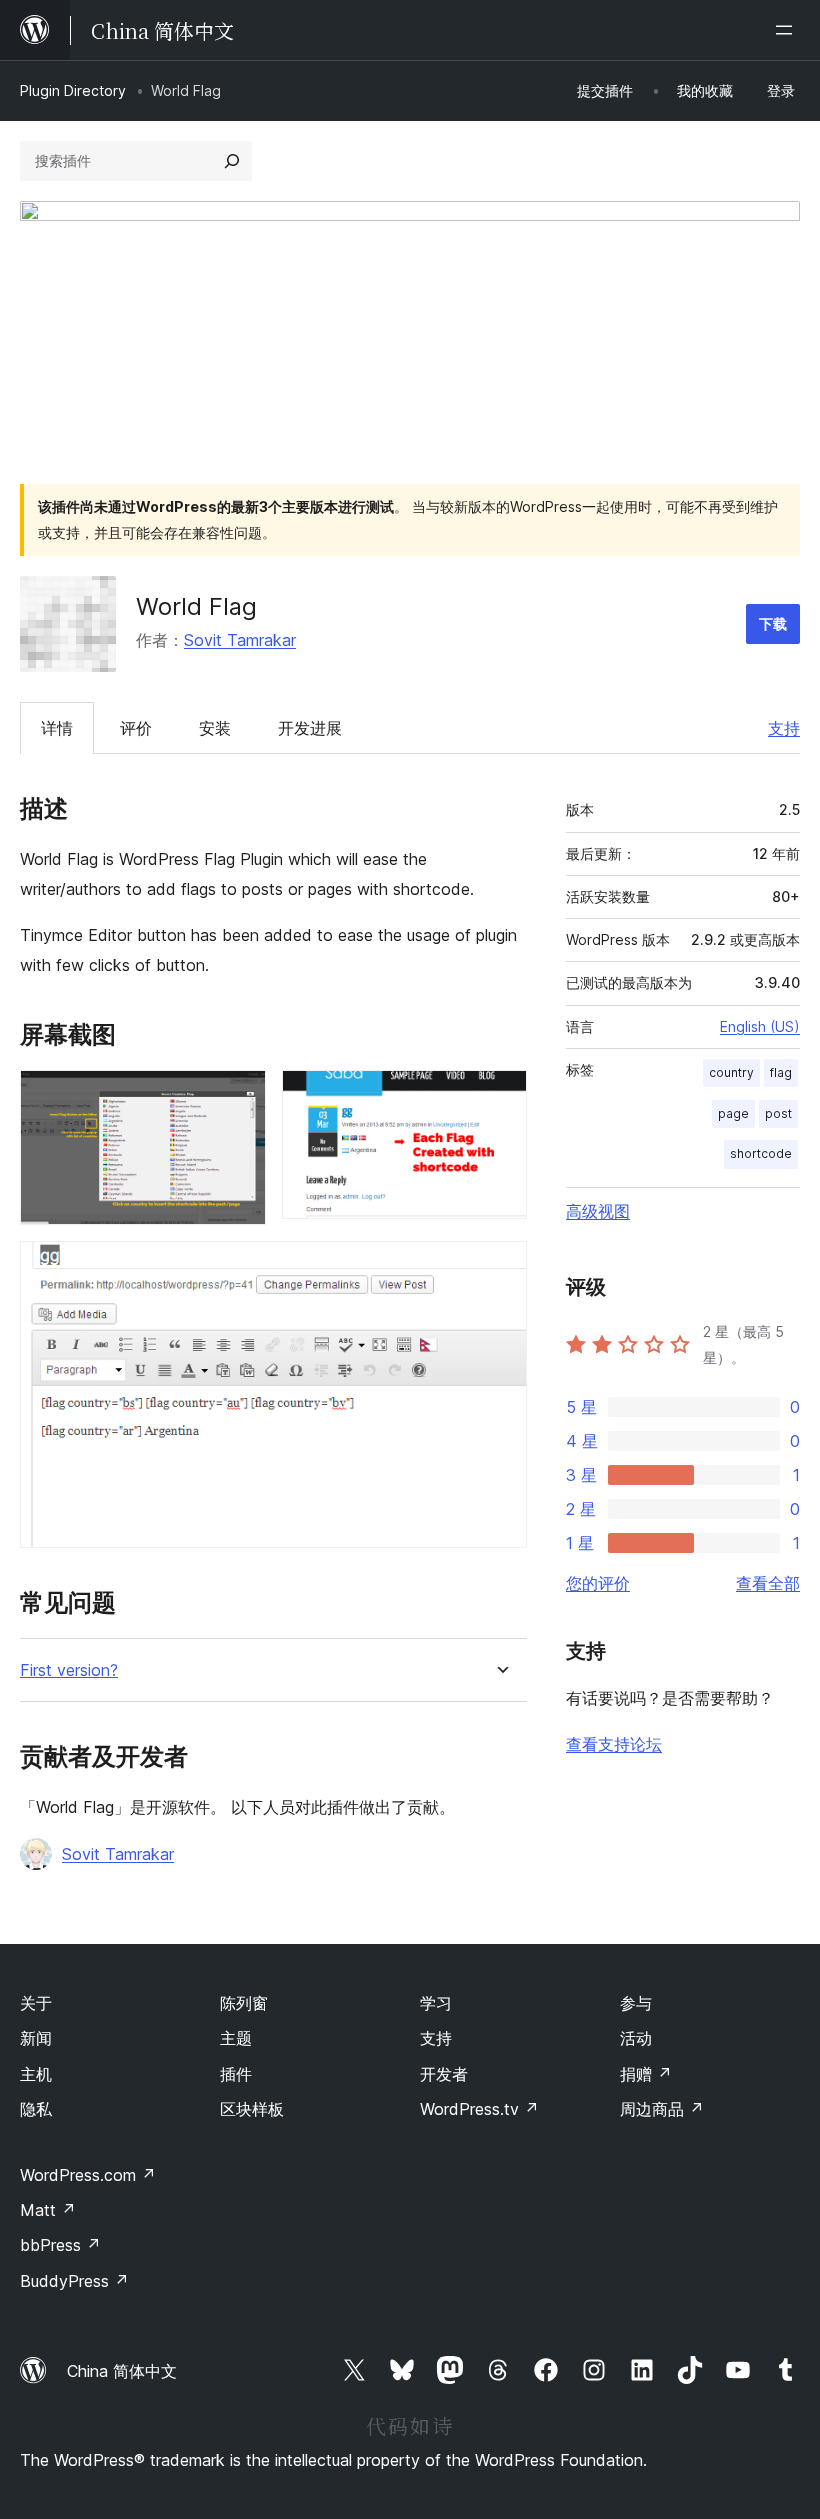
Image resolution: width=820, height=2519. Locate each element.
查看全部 (768, 1583)
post (778, 1113)
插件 (236, 2074)
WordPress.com (88, 2175)
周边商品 (662, 2109)
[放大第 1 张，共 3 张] (239, 1097)
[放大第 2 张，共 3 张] (500, 1097)
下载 (773, 623)
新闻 (36, 2038)
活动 (636, 2038)
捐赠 (646, 2074)
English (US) (760, 1026)
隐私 (36, 2109)
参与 (636, 2003)
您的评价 (598, 1583)
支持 (784, 728)
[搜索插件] (232, 161)
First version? (69, 1670)
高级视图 (598, 1211)
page (733, 1113)
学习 (436, 2003)
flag (781, 1072)
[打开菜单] (788, 30)
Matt (48, 2210)
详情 (57, 728)
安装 (215, 728)
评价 (136, 728)
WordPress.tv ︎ (479, 2109)
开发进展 (310, 728)
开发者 (444, 2074)
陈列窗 (244, 2003)
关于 (36, 2003)
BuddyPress (74, 2281)
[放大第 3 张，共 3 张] (500, 1268)
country (731, 1072)
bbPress (60, 2245)
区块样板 (252, 2109)
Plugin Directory (73, 90)
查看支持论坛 (614, 1744)
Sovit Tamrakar (240, 640)
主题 (236, 2038)
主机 (36, 2074)
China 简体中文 (122, 2371)
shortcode (761, 1153)
